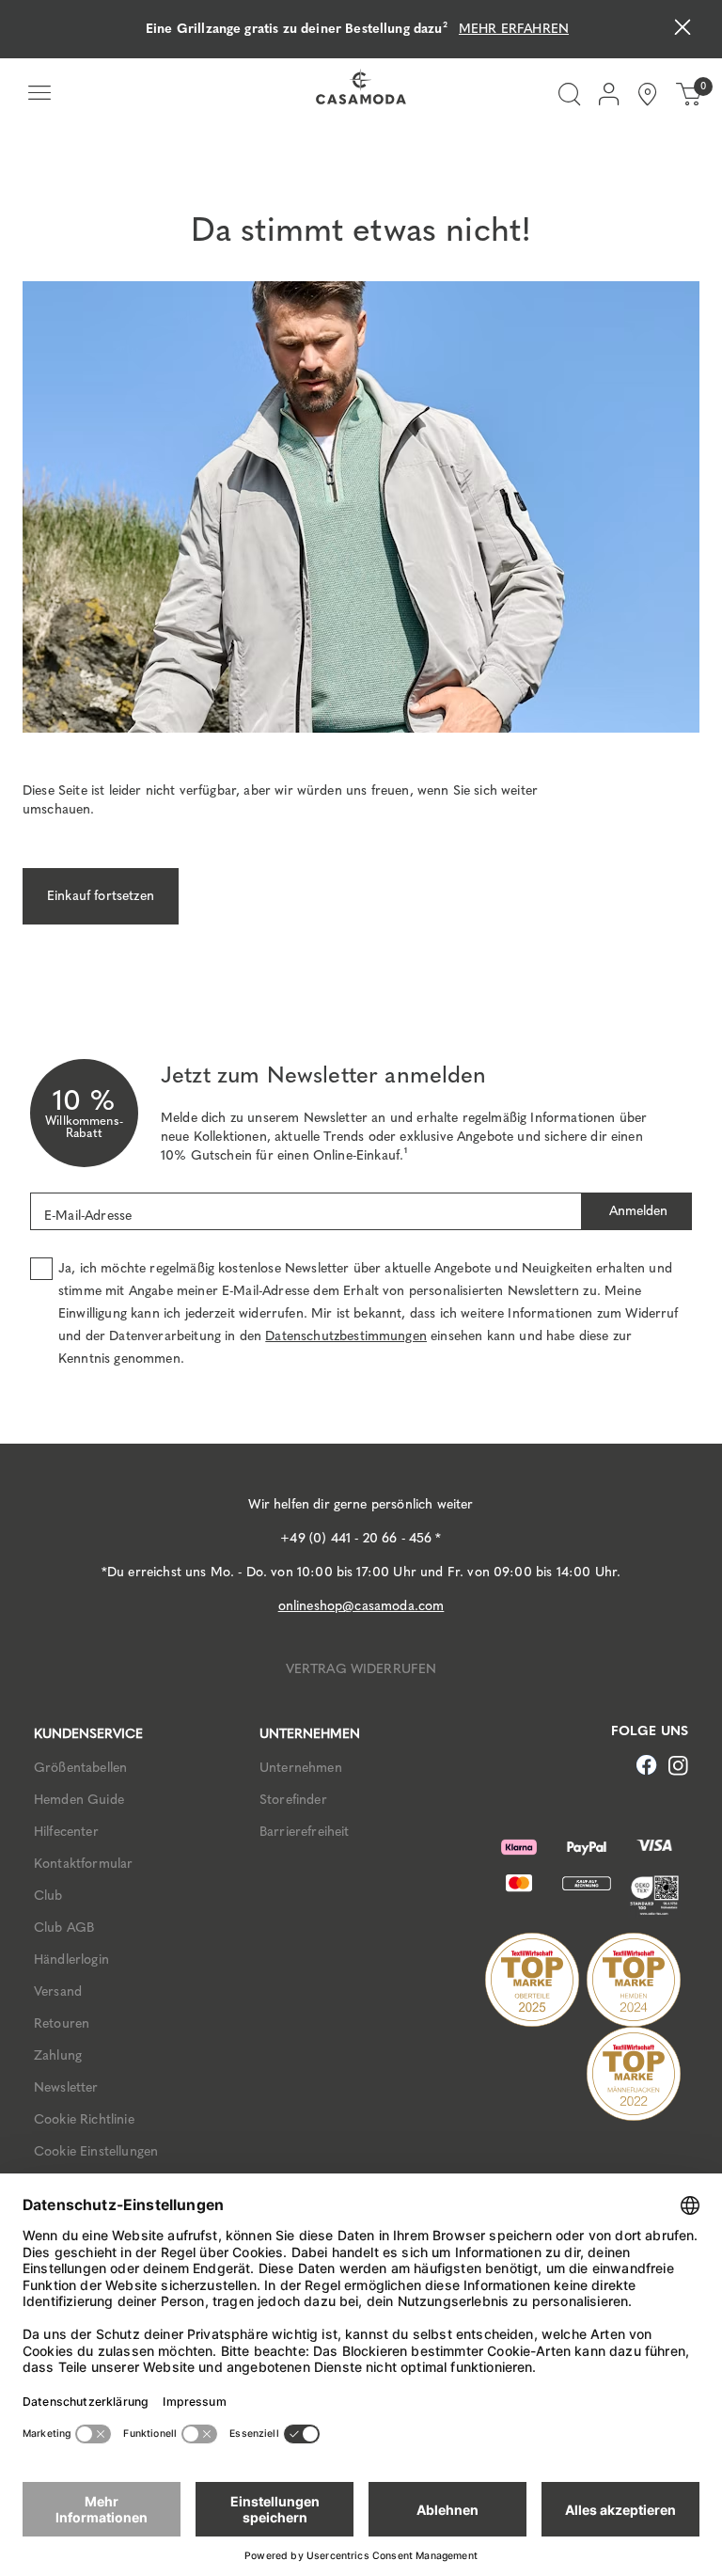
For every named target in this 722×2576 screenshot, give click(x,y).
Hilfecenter (66, 1832)
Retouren (62, 2023)
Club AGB (64, 1928)
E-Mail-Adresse (88, 1216)
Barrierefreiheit (305, 1832)
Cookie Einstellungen (96, 2151)
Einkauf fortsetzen (101, 896)
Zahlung (58, 2055)
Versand (58, 1991)
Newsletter (66, 2087)
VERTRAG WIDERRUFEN (361, 1669)
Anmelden (636, 1211)
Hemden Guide (79, 1800)
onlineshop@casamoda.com (361, 1606)
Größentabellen (80, 1768)
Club (48, 1896)
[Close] (683, 30)
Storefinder (293, 1800)
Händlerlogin (71, 1960)
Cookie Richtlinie (84, 2119)
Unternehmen (301, 1768)
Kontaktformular (83, 1864)
